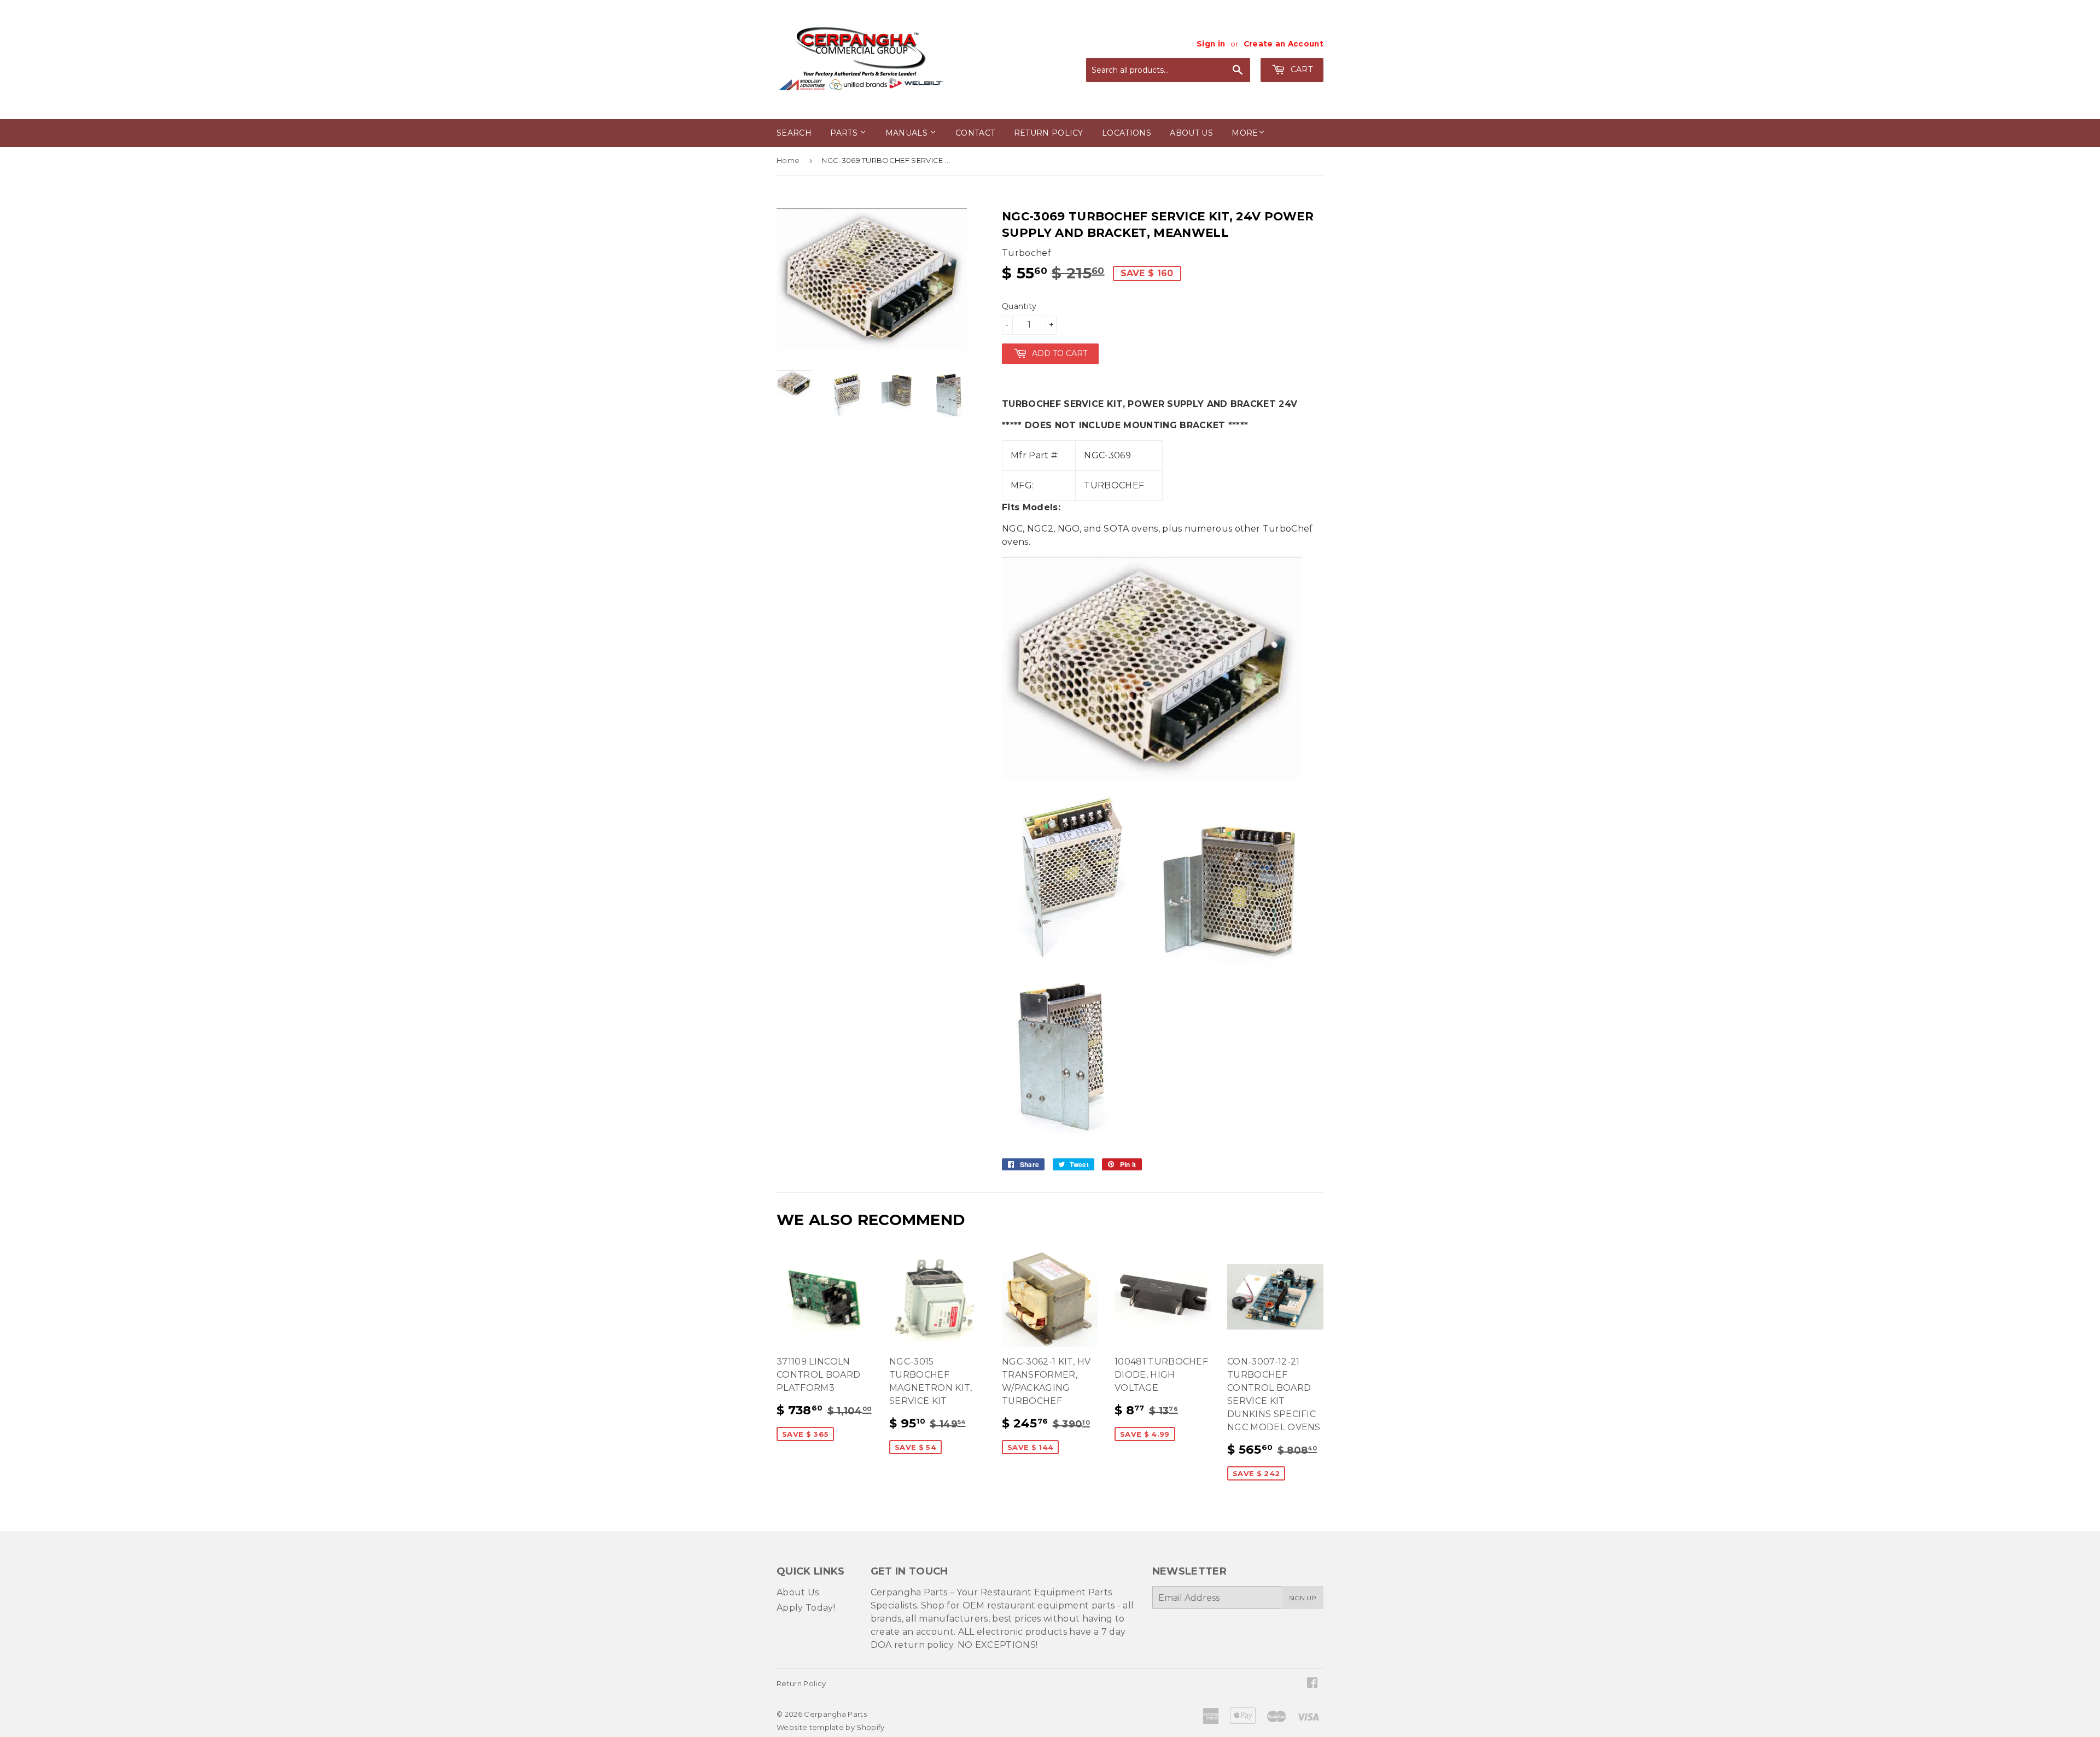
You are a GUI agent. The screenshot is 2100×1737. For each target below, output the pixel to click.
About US (1191, 133)
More (1245, 133)
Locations (1127, 133)
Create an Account (1284, 44)
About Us (798, 1592)
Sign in (1211, 44)
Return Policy (1049, 133)
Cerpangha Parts (835, 1714)
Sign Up (1303, 1598)
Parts (845, 133)
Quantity (1019, 306)
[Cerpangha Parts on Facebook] (1312, 1684)
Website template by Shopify (831, 1727)
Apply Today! (806, 1608)
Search (794, 133)
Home (788, 160)
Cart (1300, 69)
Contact (975, 133)
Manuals (908, 133)
